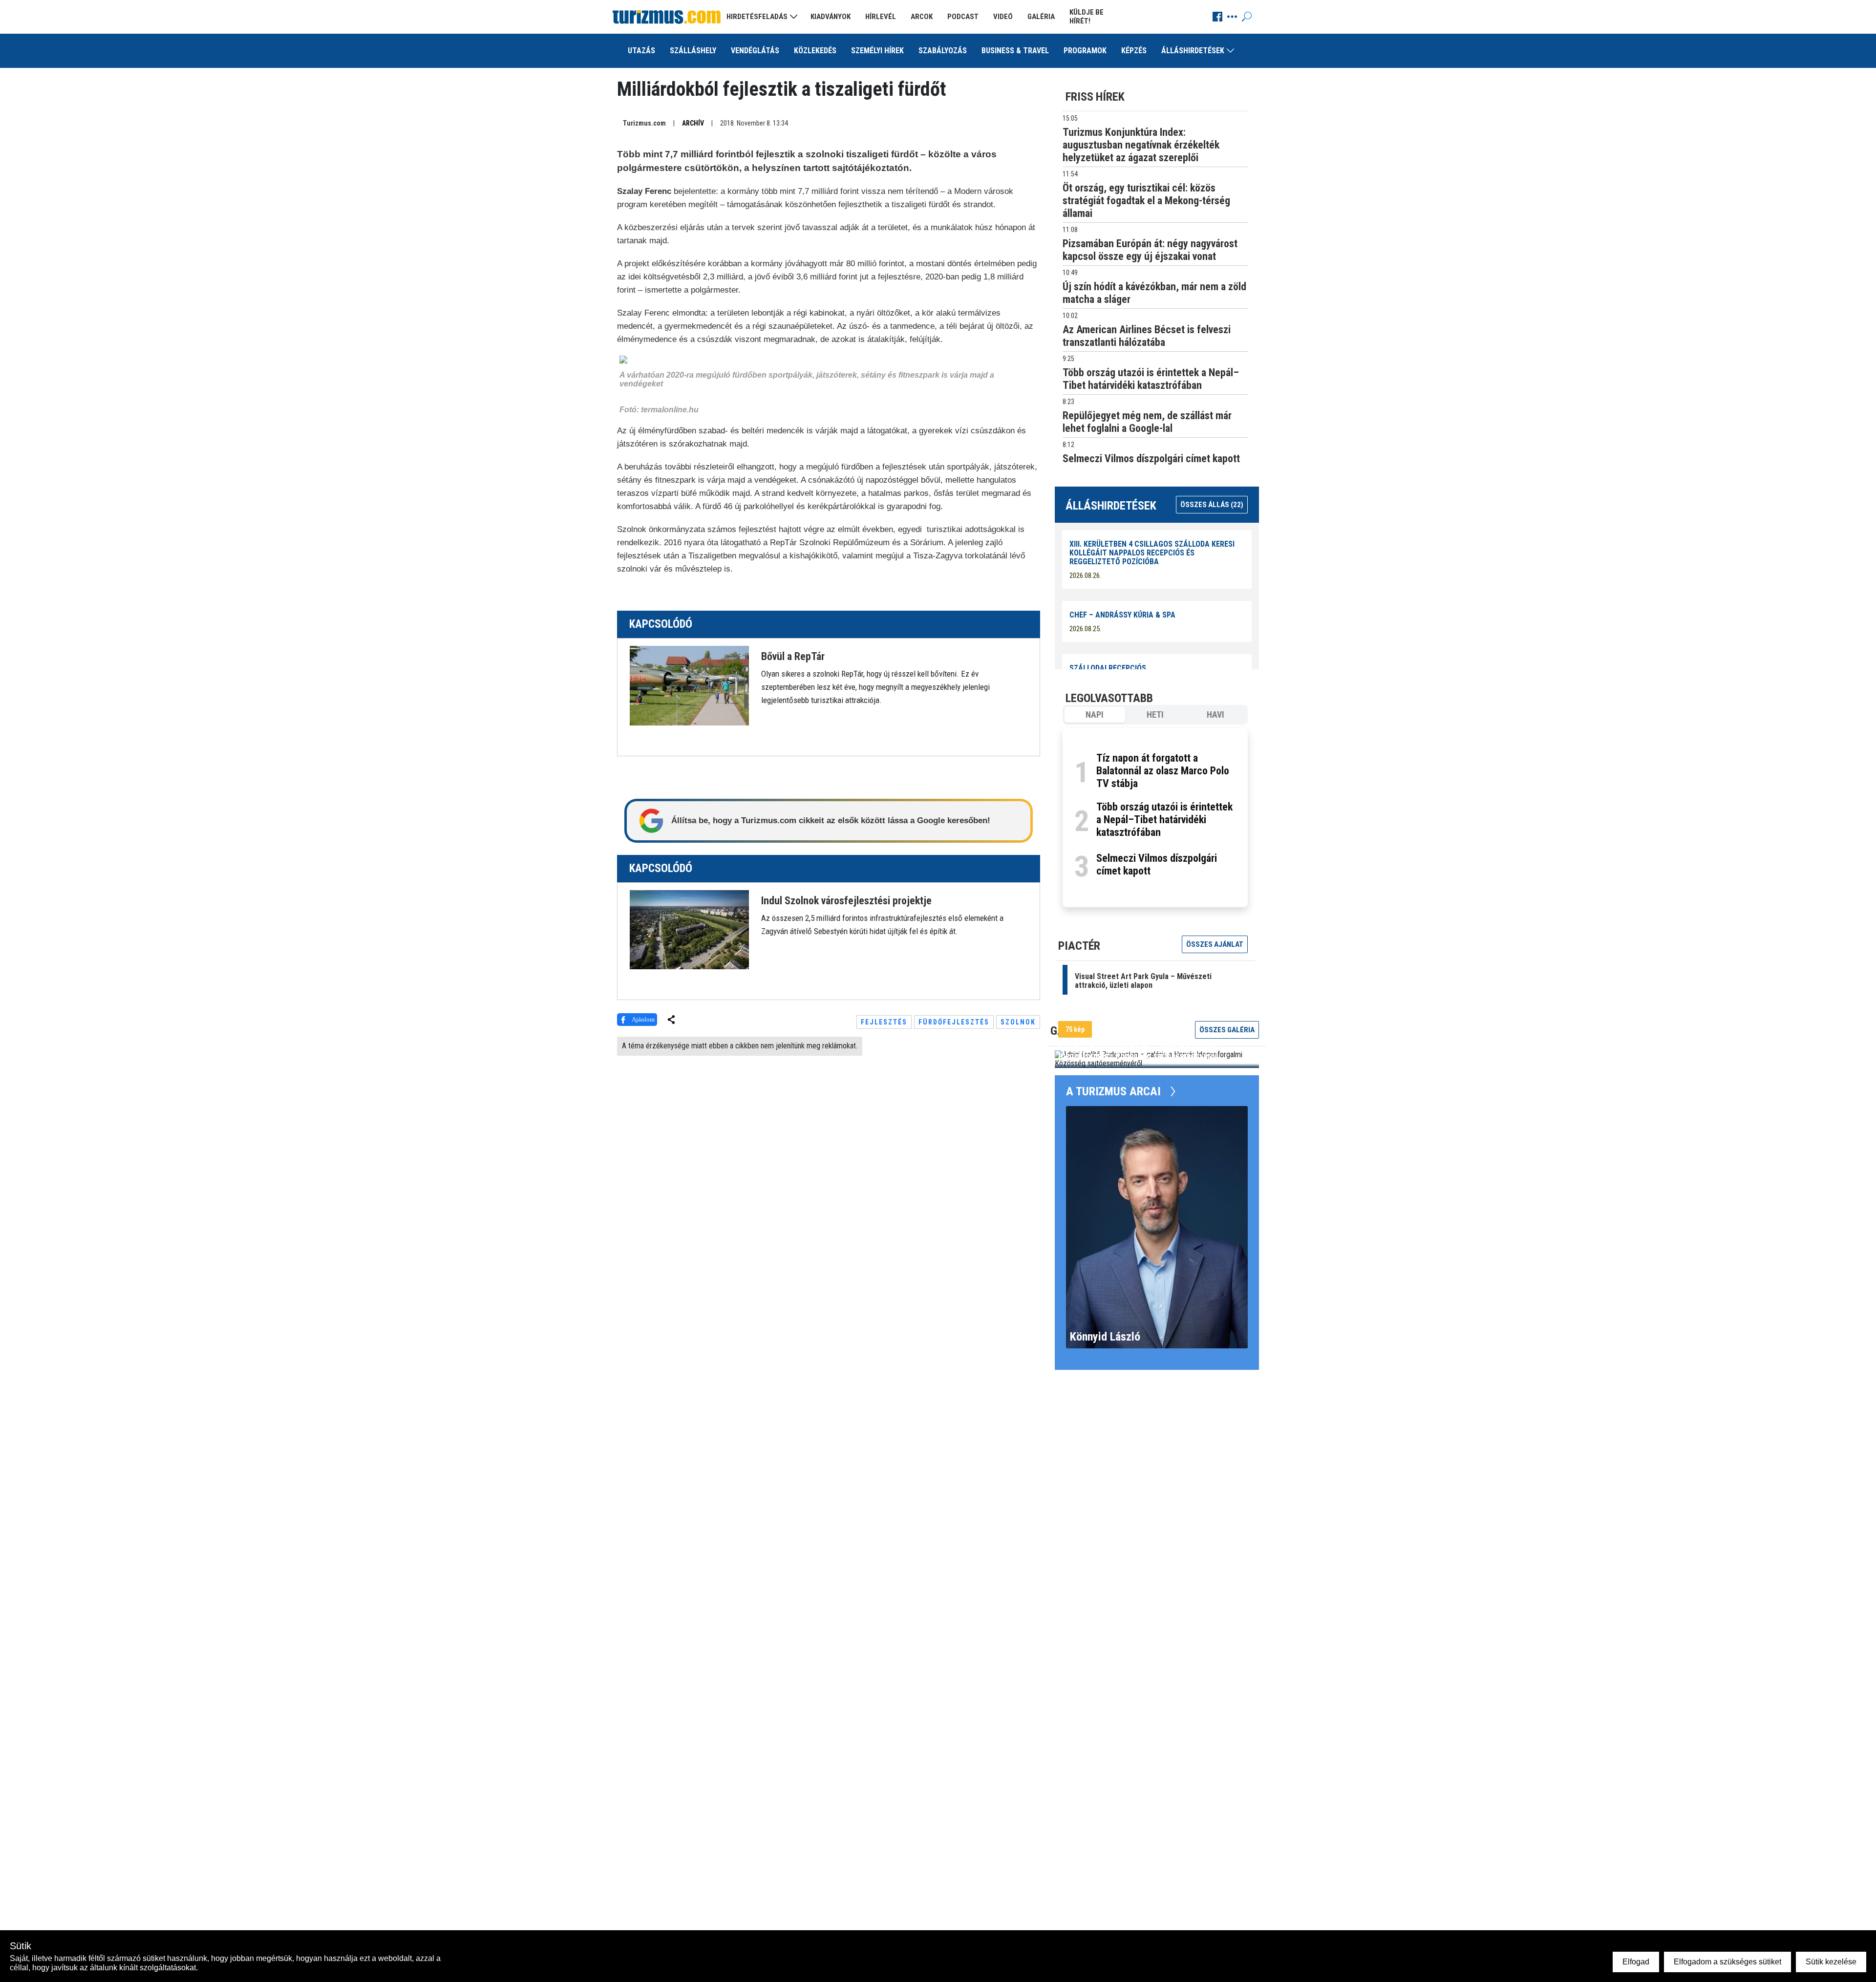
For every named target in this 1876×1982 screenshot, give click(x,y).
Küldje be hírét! (1087, 17)
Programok (1085, 51)
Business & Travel (1015, 51)
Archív (693, 123)
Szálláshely (693, 51)
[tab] (1095, 715)
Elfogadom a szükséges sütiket (1727, 1962)
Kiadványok (831, 17)
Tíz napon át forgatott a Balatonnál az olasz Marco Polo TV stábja (1163, 771)
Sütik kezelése (1831, 1962)
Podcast (963, 17)
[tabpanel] (1155, 818)
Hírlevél (881, 17)
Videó (1003, 17)
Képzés (1134, 51)
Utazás (641, 51)
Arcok (922, 17)
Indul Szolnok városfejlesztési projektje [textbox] (846, 901)
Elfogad (1636, 1962)
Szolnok (1018, 1022)
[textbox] (888, 686)
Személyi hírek (877, 51)
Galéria (1041, 17)
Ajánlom (643, 1019)
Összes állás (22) (1212, 505)
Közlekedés (815, 51)
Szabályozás (943, 51)
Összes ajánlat (1215, 944)
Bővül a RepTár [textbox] (793, 657)
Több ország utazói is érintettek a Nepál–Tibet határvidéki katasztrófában (1164, 820)
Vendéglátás (755, 51)
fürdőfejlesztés (954, 1022)
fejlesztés (884, 1022)
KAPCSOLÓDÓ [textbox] (661, 624)
